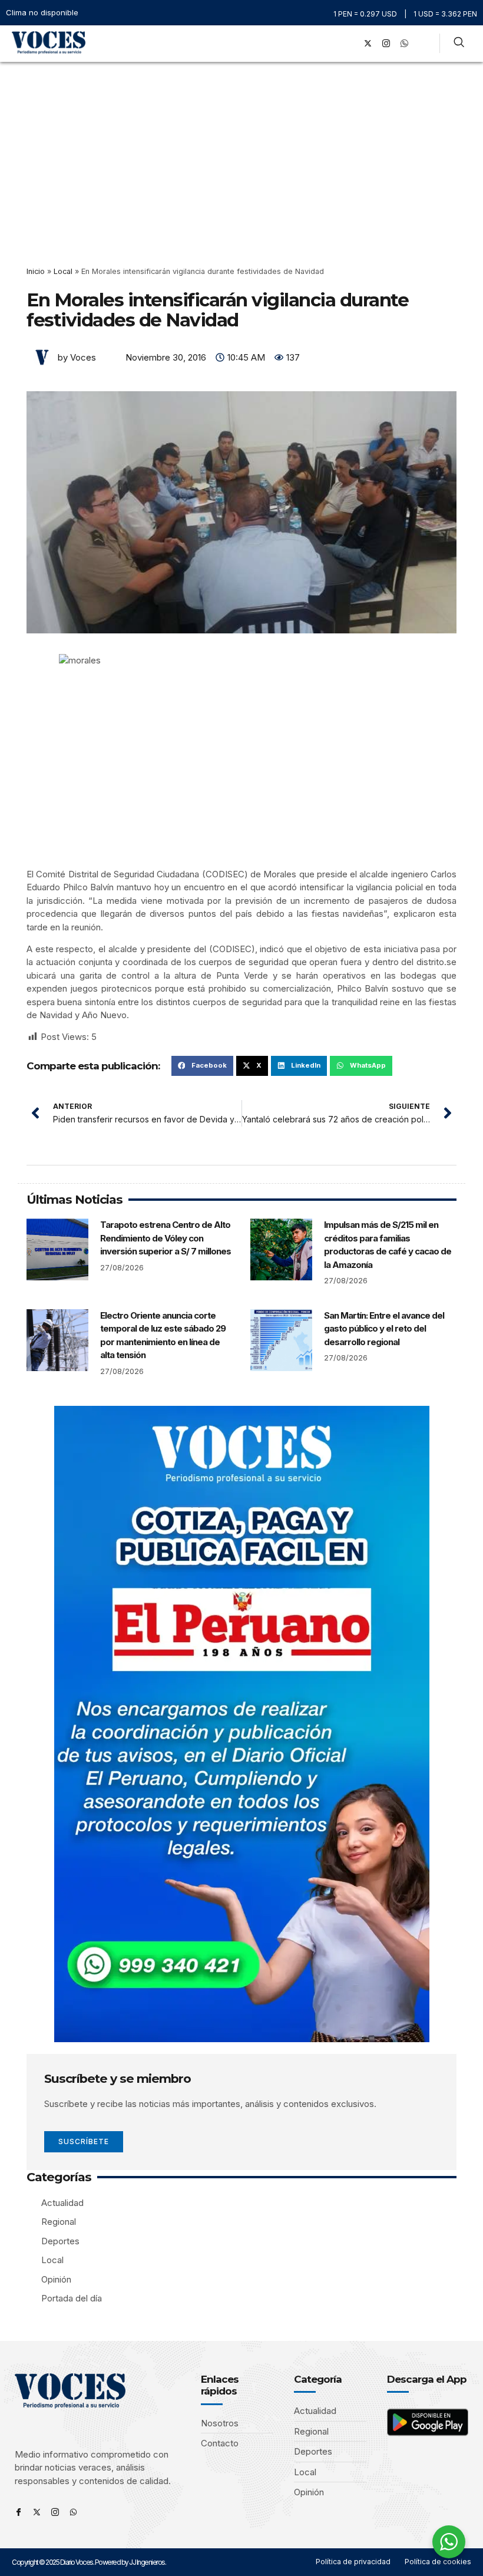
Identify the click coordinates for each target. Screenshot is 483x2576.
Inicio (36, 271)
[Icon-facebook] (19, 2512)
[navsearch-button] (459, 44)
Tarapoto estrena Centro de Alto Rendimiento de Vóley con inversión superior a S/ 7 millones (166, 1238)
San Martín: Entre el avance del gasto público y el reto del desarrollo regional (384, 1329)
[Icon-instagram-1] (386, 44)
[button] (333, 43)
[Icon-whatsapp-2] (404, 44)
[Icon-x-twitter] (37, 2512)
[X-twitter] (368, 44)
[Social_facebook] (349, 44)
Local (63, 271)
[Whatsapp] (73, 2512)
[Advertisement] (241, 150)
